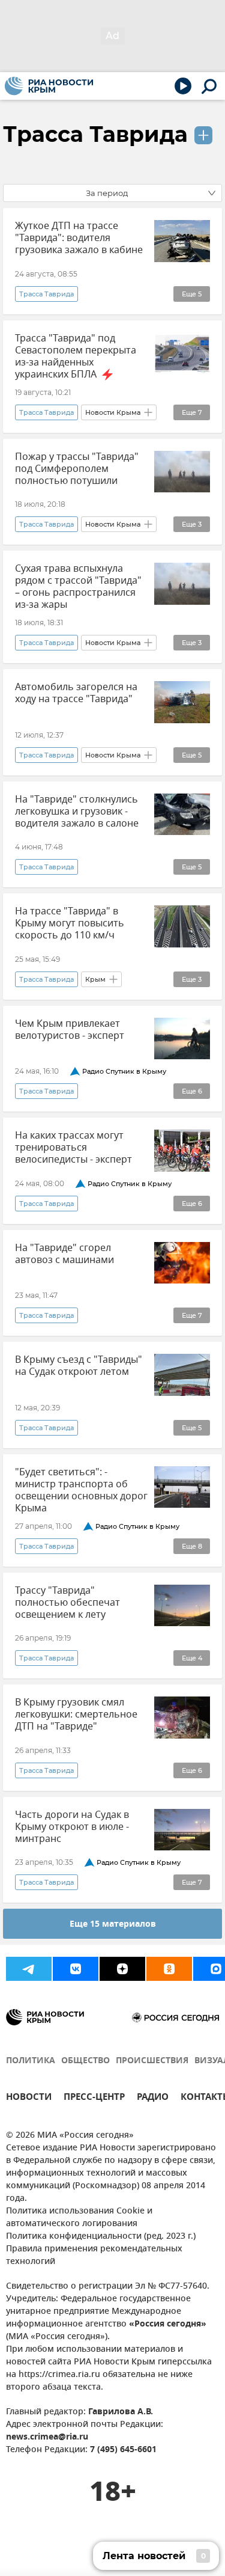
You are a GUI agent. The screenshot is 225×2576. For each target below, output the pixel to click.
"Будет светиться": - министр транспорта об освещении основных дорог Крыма (81, 1490)
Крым (95, 979)
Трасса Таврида (95, 134)
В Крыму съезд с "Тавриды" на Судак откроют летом (79, 1366)
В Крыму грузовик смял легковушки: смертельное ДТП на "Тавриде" (76, 1715)
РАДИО (153, 2098)
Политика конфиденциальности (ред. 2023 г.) (101, 2237)
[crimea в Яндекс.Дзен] (122, 1969)
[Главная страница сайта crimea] (49, 86)
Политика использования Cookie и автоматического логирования (79, 2218)
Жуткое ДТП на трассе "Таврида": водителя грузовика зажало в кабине (79, 238)
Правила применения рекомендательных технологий (94, 2256)
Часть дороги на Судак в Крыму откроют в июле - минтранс (72, 1827)
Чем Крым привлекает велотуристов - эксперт (70, 1030)
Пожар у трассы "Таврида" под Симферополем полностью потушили (77, 469)
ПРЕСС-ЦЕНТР (94, 2098)
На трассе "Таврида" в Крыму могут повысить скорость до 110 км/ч (70, 923)
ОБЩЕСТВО (85, 2061)
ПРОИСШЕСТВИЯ (152, 2061)
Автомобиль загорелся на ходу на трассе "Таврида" (76, 693)
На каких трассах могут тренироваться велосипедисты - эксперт (73, 1148)
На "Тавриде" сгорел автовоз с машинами (64, 1254)
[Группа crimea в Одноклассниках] (169, 1969)
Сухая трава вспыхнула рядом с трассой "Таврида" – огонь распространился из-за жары (78, 587)
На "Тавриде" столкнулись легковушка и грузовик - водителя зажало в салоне (77, 812)
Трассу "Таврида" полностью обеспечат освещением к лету (67, 1603)
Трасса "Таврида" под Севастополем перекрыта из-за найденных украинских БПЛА (76, 356)
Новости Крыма (113, 412)
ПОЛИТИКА (31, 2061)
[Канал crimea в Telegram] (29, 1969)
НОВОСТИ (29, 2098)
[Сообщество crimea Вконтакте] (76, 1969)
